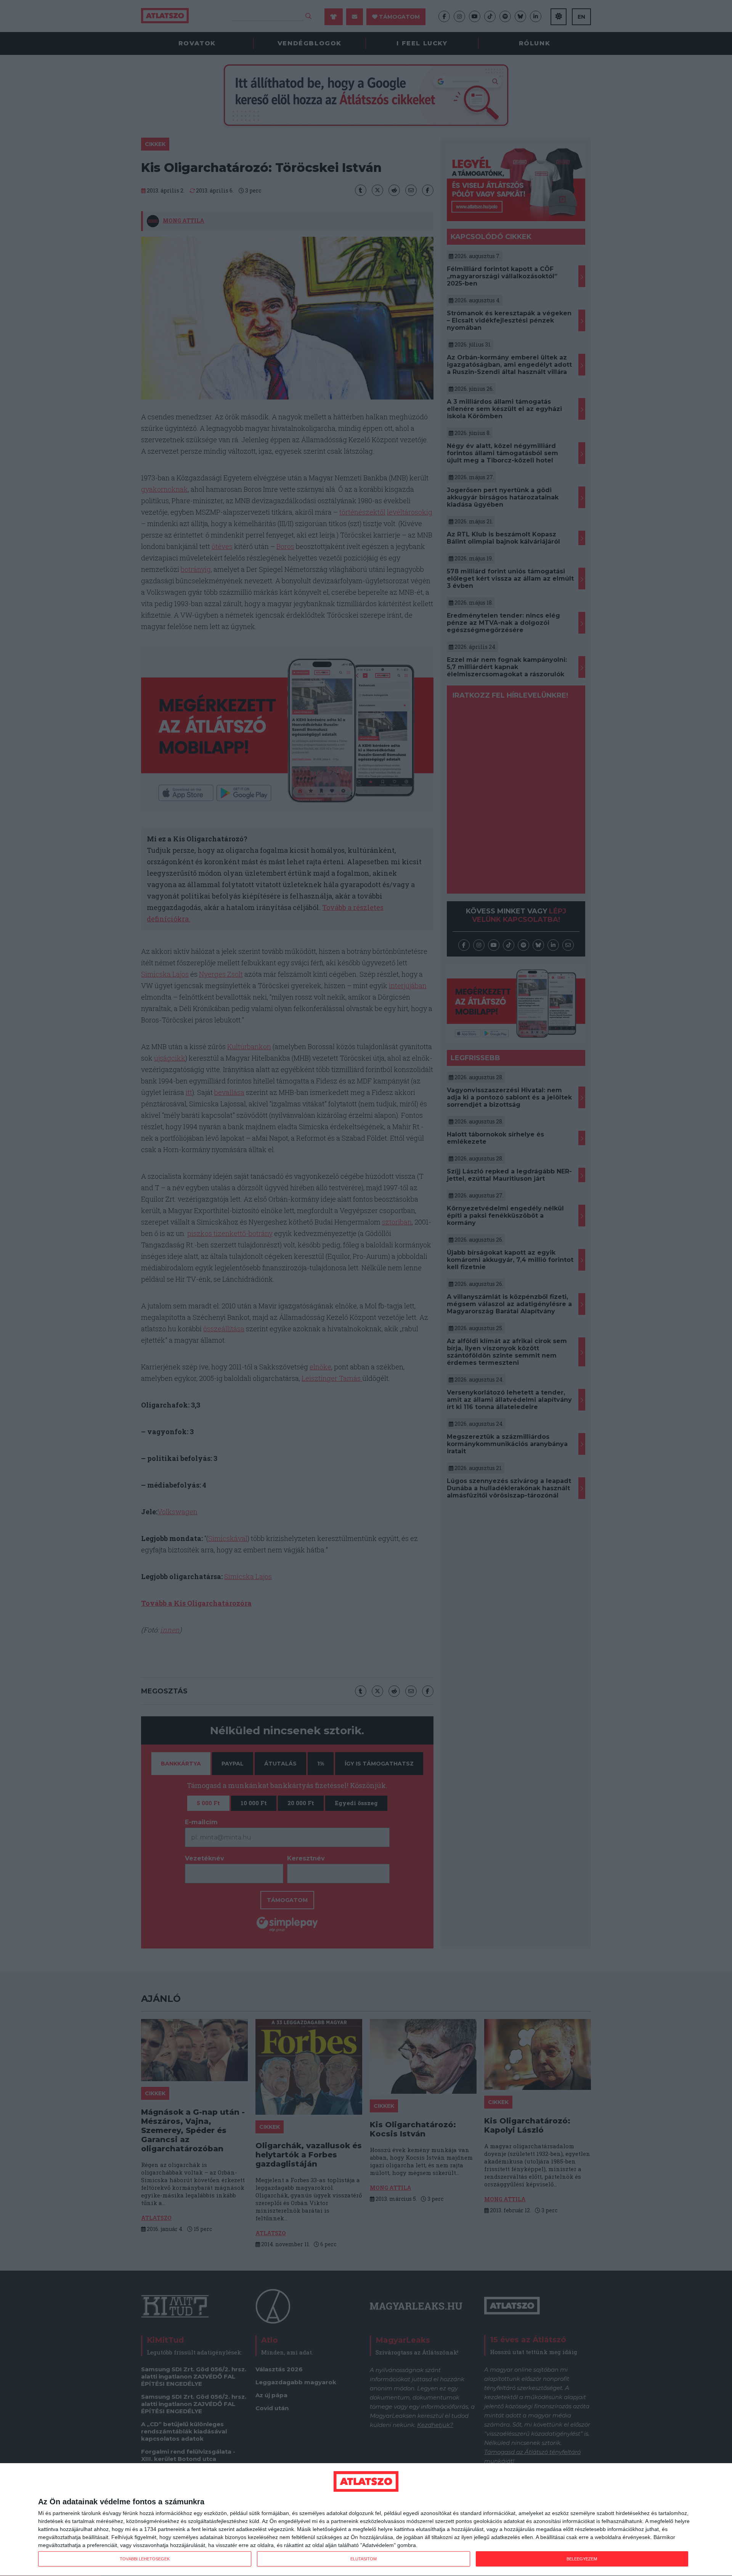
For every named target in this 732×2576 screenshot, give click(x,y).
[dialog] (366, 2520)
